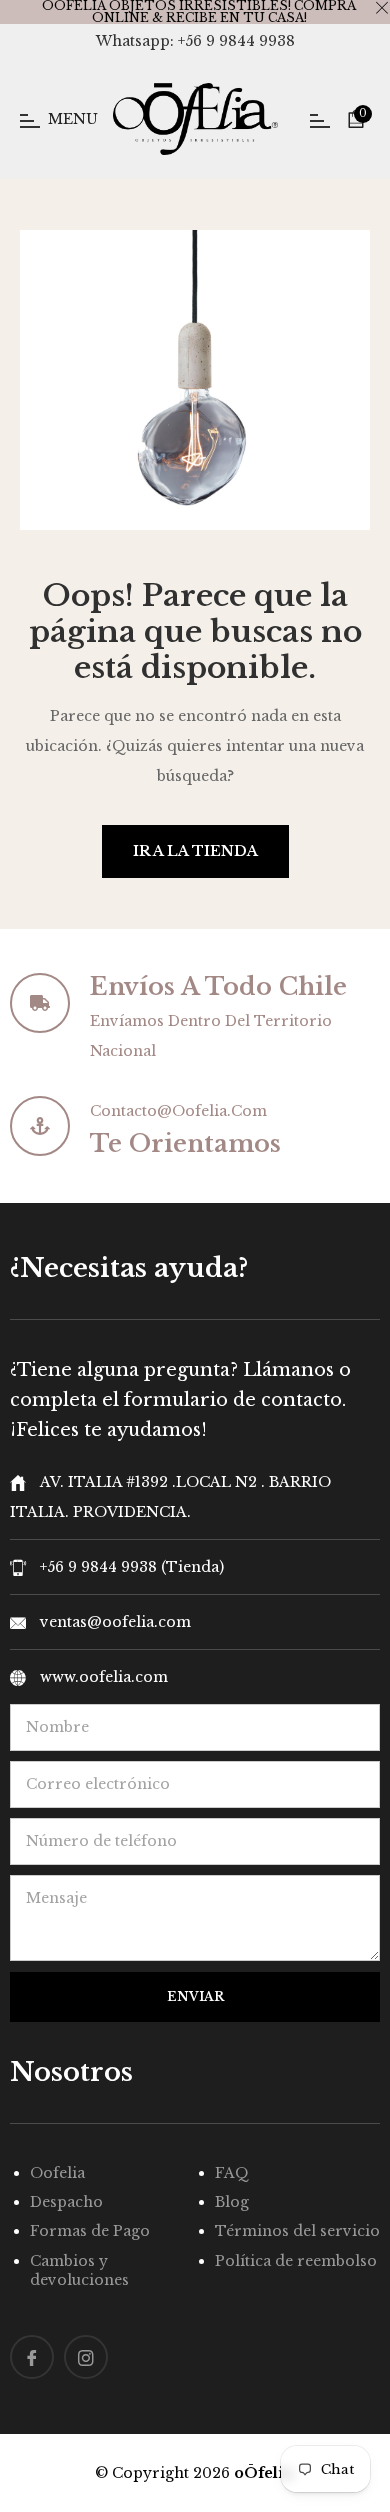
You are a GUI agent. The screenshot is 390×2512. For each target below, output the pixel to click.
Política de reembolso (296, 2261)
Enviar (195, 1996)
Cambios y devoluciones (79, 2270)
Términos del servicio (297, 2231)
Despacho (66, 2202)
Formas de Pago (90, 2231)
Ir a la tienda (195, 851)
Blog (232, 2202)
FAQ (232, 2173)
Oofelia (57, 2173)
